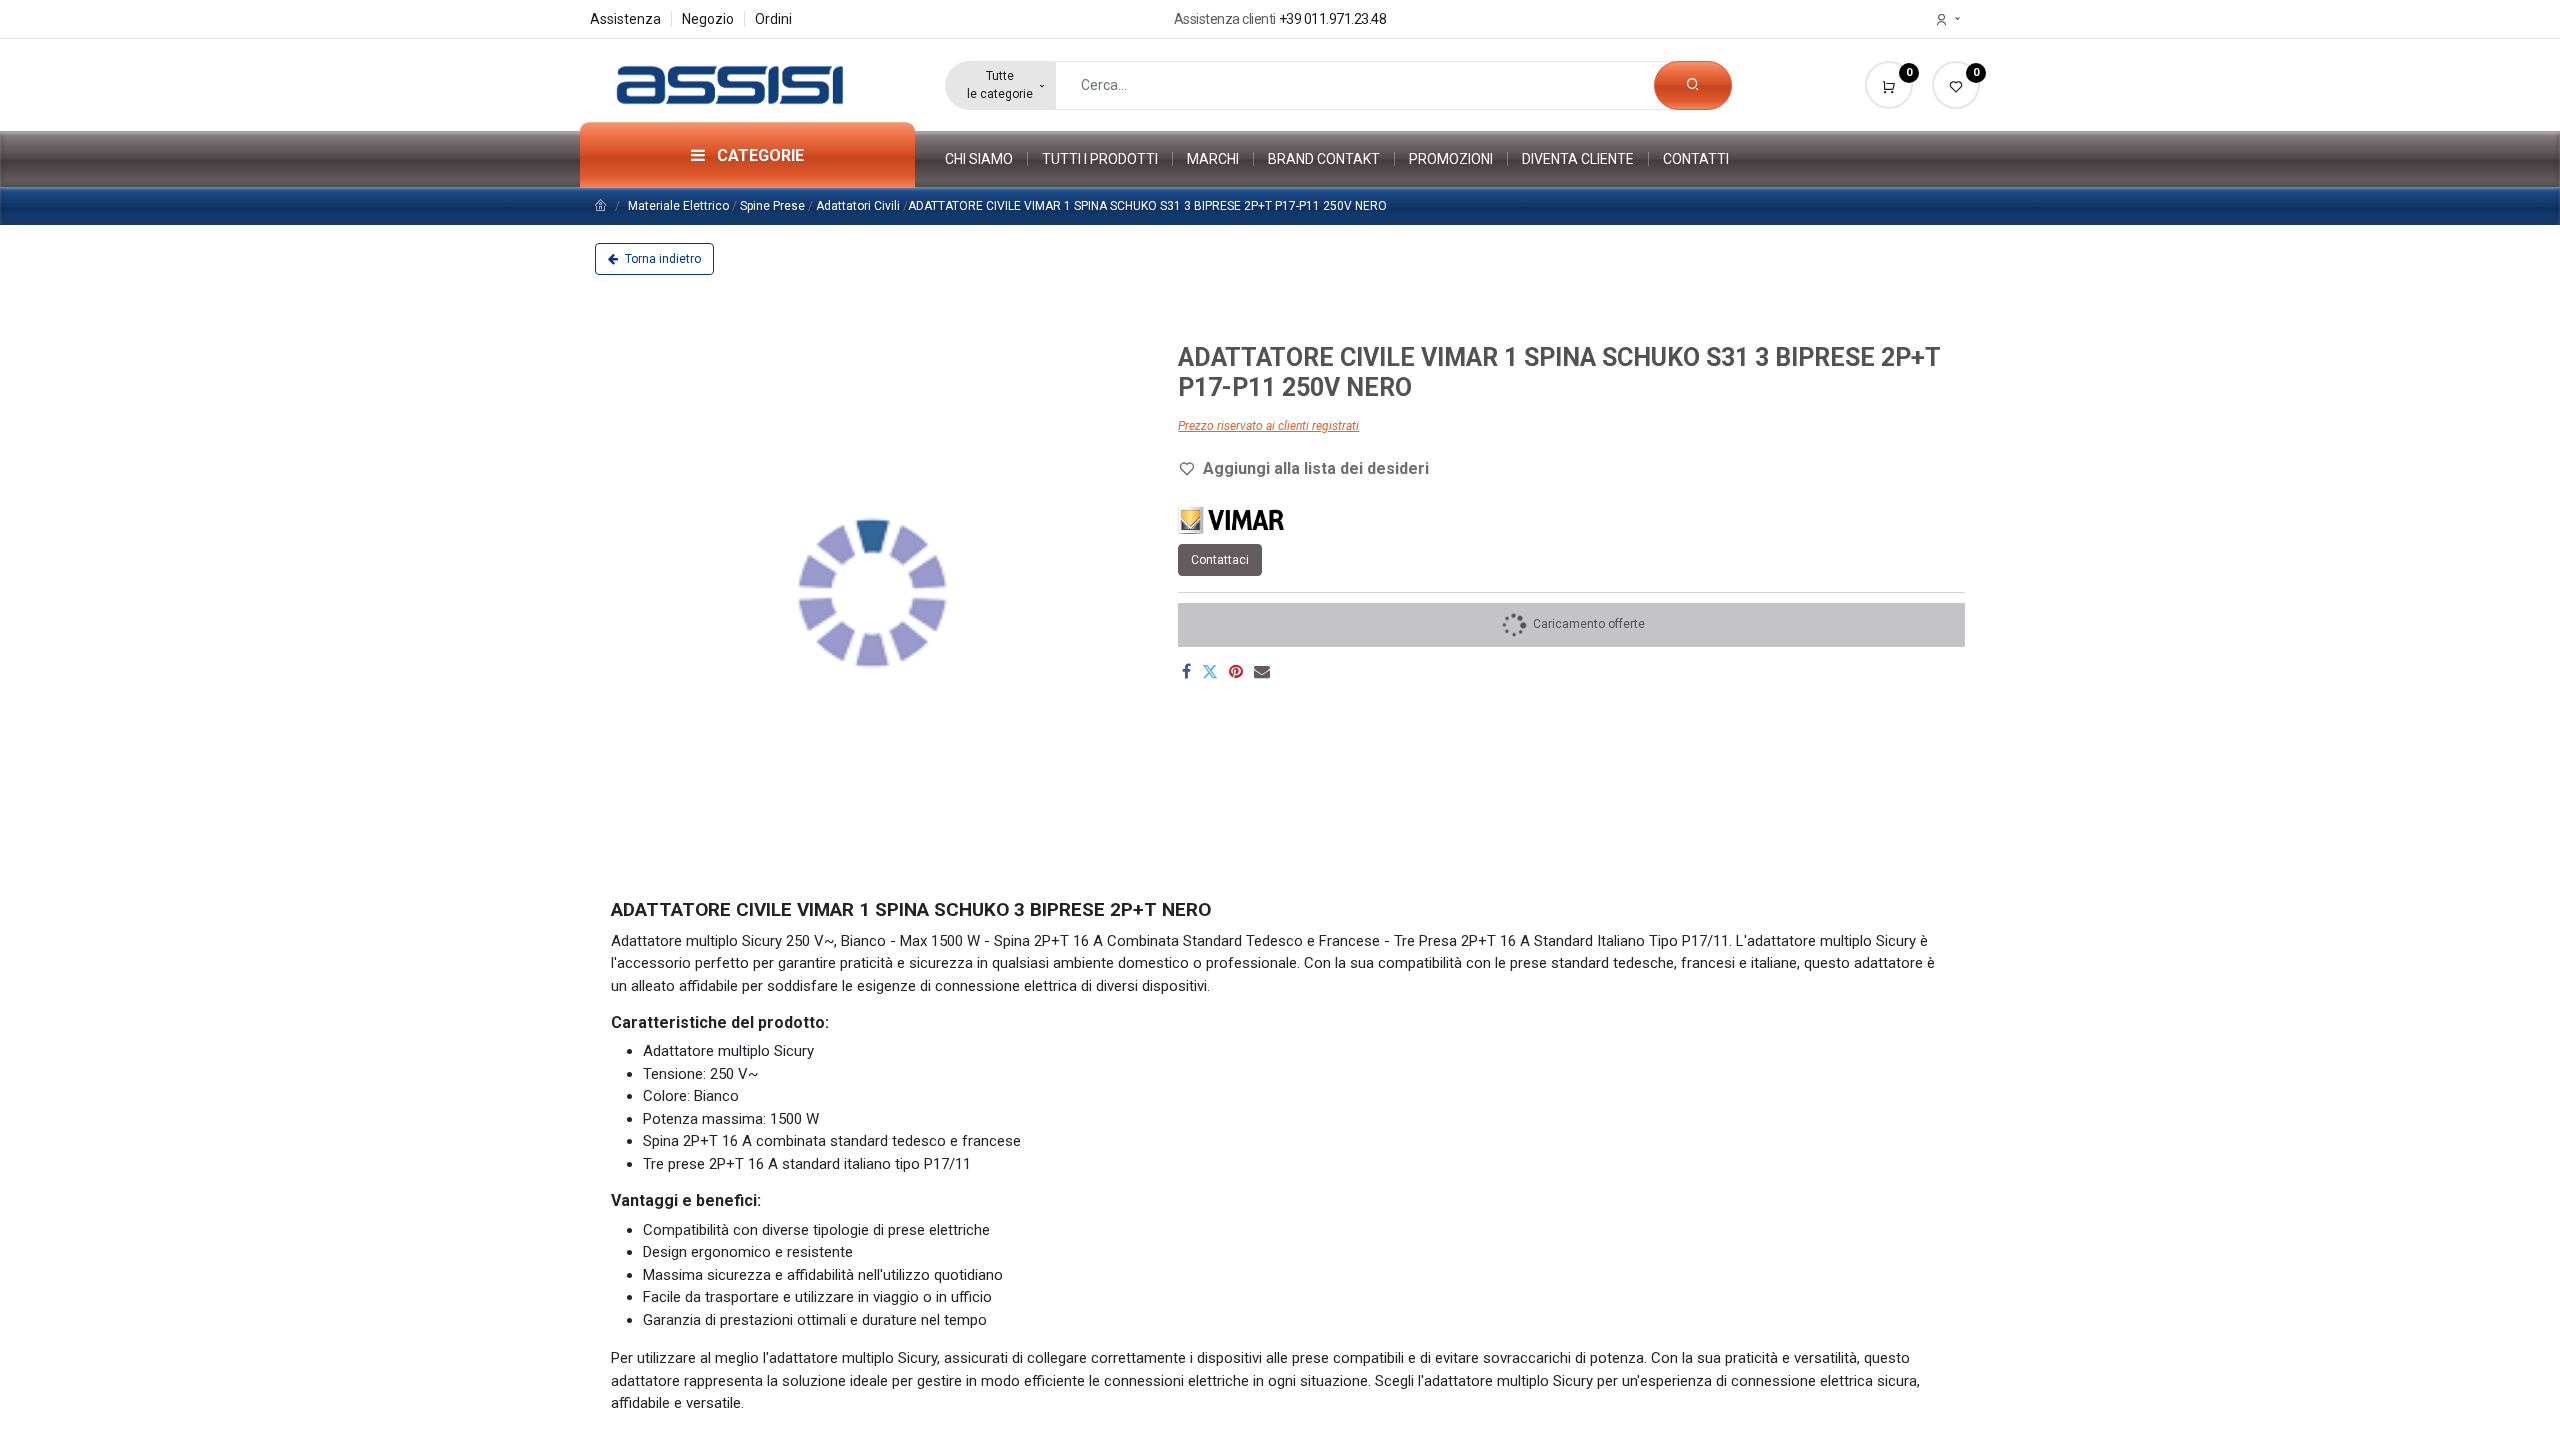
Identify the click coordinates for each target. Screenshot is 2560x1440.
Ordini (773, 19)
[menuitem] (986, 159)
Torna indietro (661, 259)
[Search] (1693, 85)
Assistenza (625, 19)
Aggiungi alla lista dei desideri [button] (1316, 468)
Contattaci (1220, 560)
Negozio (708, 19)
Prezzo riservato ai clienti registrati (1268, 426)
